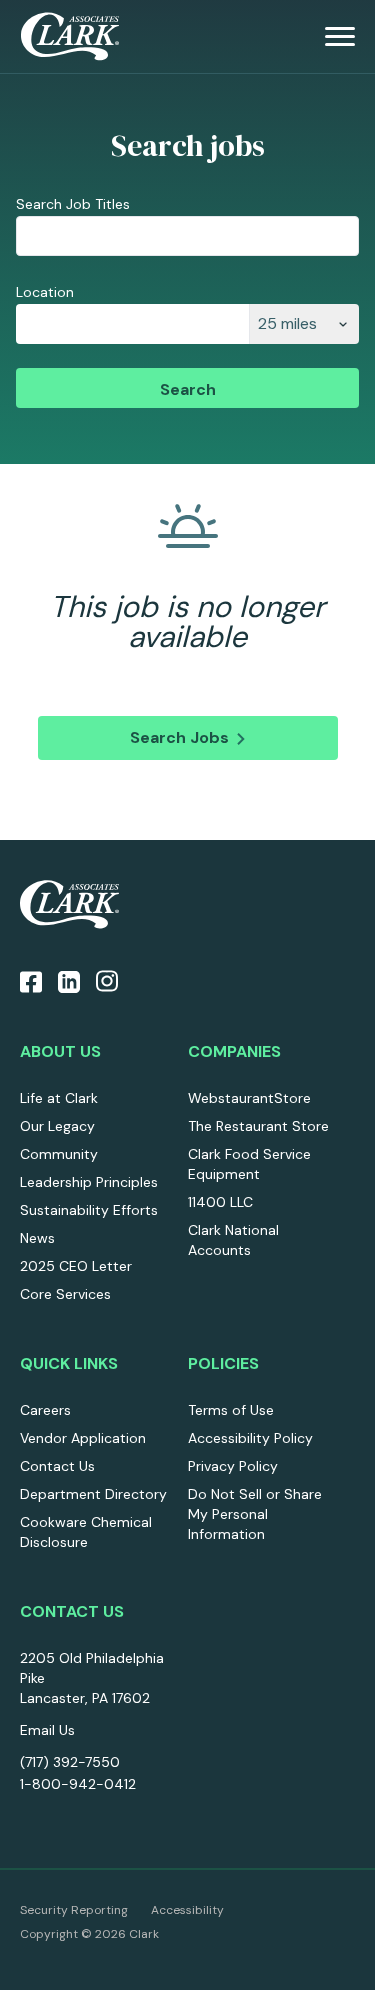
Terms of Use (231, 1410)
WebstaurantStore (249, 1098)
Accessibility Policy (250, 1438)
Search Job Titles (73, 204)
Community (59, 1154)
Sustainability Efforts (89, 1210)
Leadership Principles (89, 1182)
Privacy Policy (233, 1466)
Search (188, 389)
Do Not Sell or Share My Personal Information (255, 1514)
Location (45, 292)
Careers (45, 1410)
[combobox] (132, 324)
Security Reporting (74, 1910)
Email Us (47, 1730)
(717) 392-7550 (70, 1762)
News (37, 1238)
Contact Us (57, 1466)
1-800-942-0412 (78, 1784)
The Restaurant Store (258, 1126)
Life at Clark (59, 1098)
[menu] (340, 37)
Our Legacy (57, 1126)
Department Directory (93, 1494)
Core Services (65, 1294)
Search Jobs (179, 737)
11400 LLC (220, 1202)
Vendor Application (83, 1438)
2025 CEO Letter (76, 1266)
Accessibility (187, 1910)
